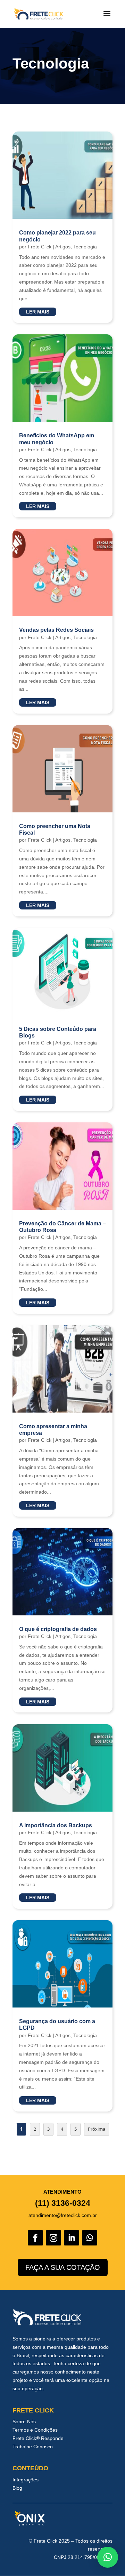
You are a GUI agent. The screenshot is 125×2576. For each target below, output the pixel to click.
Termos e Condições (35, 2430)
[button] (108, 2557)
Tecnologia (85, 247)
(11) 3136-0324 (63, 2203)
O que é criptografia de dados (58, 1629)
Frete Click (40, 247)
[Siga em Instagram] (53, 2238)
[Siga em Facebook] (35, 2238)
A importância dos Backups (56, 1825)
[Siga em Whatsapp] (90, 2238)
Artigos (63, 247)
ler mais (38, 312)
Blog (17, 2488)
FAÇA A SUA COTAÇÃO (63, 2267)
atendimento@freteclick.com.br (63, 2215)
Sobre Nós (24, 2422)
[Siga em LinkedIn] (72, 2238)
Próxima (97, 2129)
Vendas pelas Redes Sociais (56, 630)
